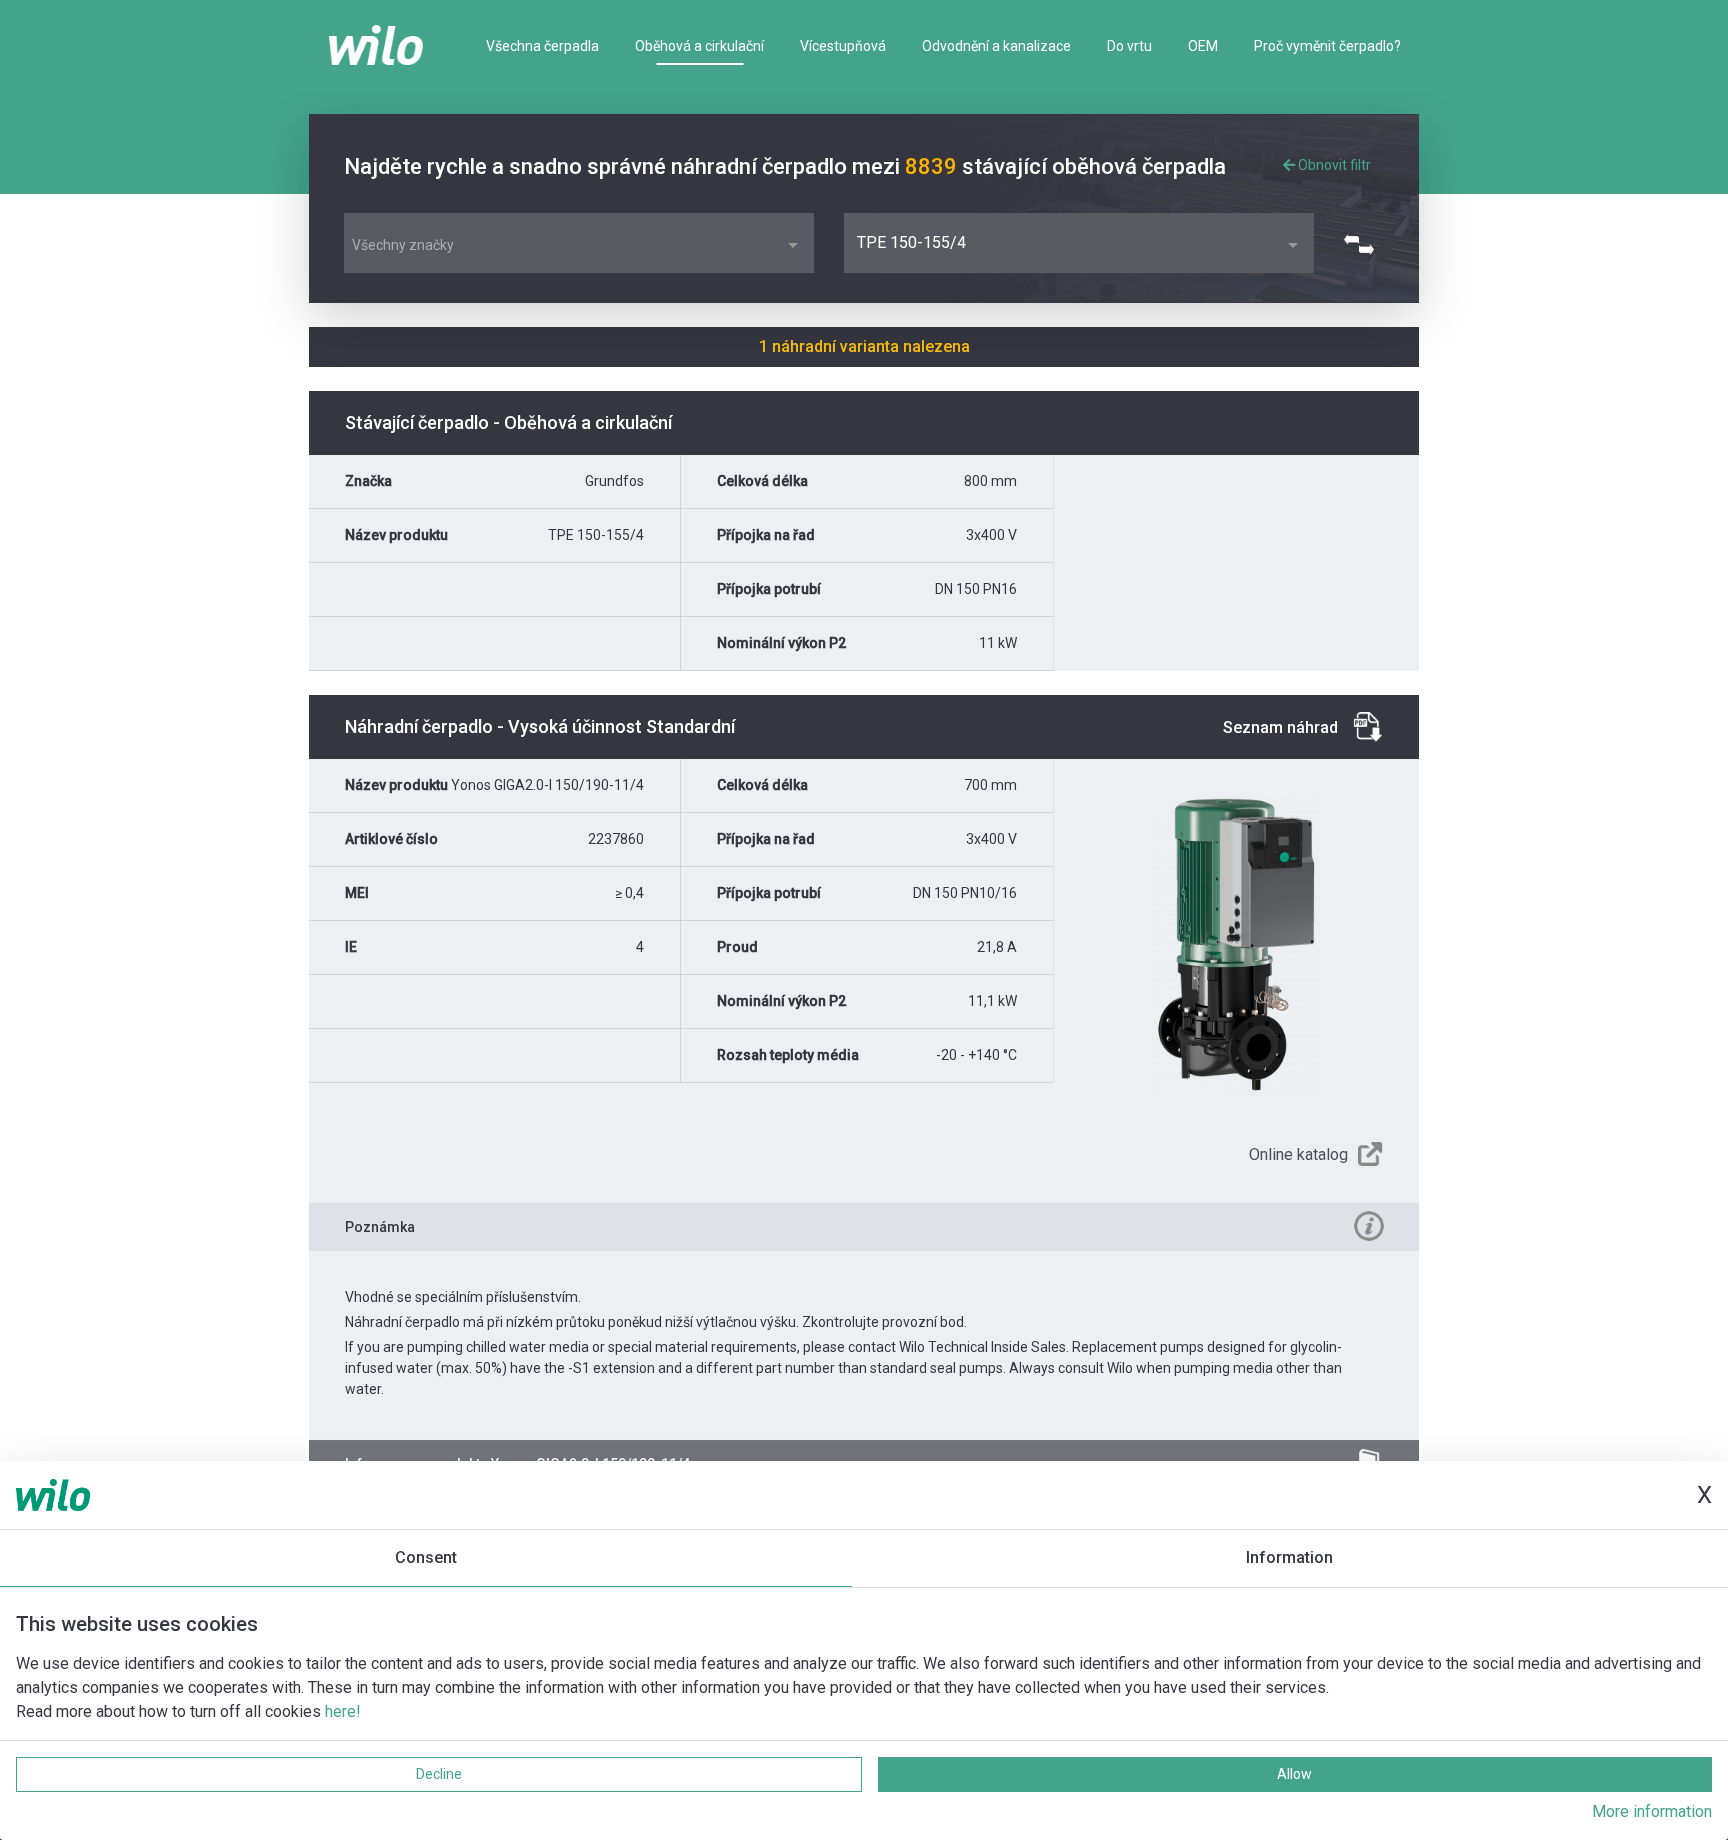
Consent (426, 1557)
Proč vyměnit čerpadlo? (1327, 46)
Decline (439, 1774)
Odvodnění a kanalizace (996, 46)
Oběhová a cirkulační (699, 46)
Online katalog (1298, 1154)
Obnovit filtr (1333, 165)
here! (343, 1711)
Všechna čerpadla (542, 46)
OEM (1203, 46)
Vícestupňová (843, 46)
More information (1652, 1811)
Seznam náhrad (1280, 727)
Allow (1294, 1774)
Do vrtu (1129, 46)
